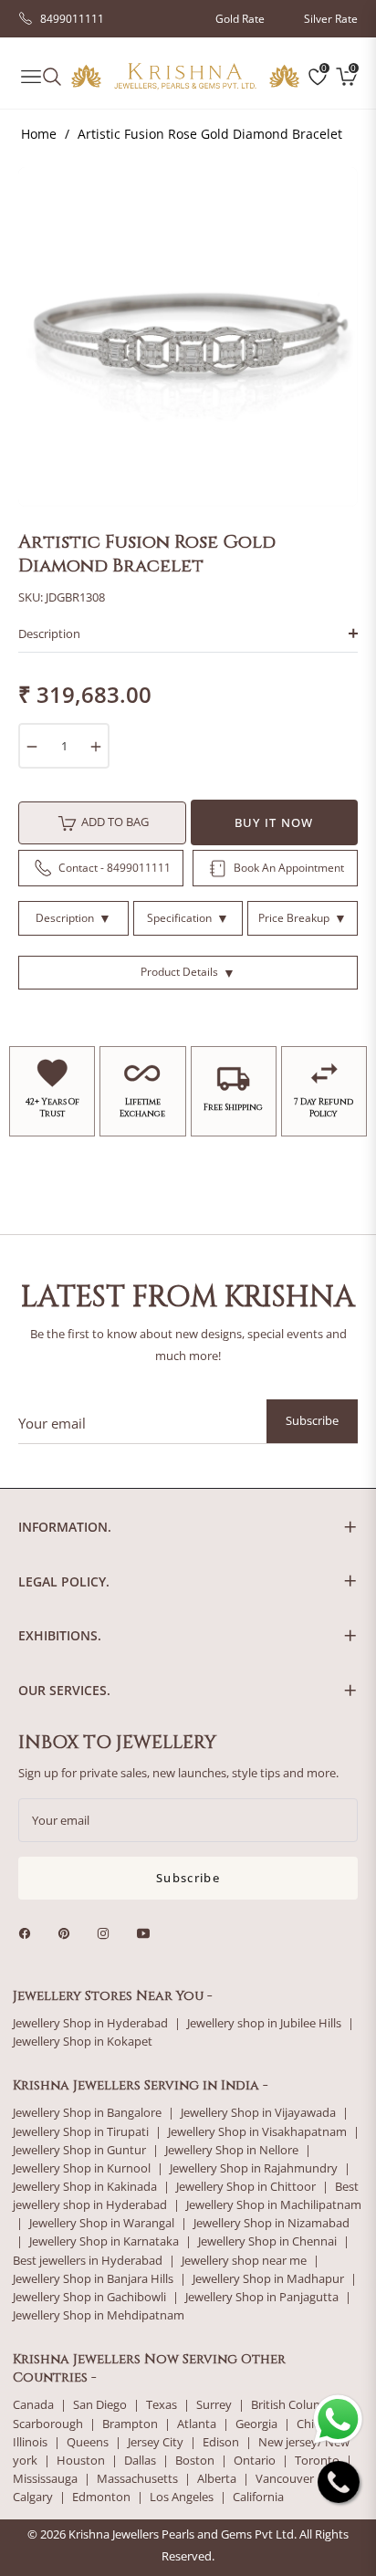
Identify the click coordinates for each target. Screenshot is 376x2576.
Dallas (140, 2461)
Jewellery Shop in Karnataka (104, 2241)
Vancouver (285, 2479)
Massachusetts (137, 2479)
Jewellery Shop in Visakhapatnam (257, 2132)
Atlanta (197, 2424)
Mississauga (45, 2479)
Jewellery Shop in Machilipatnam (274, 2205)
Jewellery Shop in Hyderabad (90, 2023)
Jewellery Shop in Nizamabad (272, 2223)
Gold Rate (240, 19)
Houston (81, 2461)
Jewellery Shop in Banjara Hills (93, 2279)
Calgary (33, 2497)
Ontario (255, 2461)
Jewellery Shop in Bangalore (87, 2113)
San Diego (100, 2405)
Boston (195, 2461)
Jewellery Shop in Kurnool (82, 2168)
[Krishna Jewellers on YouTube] (148, 1932)
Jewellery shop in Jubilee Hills (264, 2023)
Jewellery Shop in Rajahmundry (254, 2168)
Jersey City (156, 2442)
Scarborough (48, 2424)
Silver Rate (331, 19)
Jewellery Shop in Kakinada (85, 2187)
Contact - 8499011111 (115, 868)
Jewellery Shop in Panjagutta (262, 2297)
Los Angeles (182, 2497)
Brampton (130, 2424)
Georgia (256, 2424)
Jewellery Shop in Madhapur (268, 2279)
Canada (33, 2405)
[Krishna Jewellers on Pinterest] (68, 1932)
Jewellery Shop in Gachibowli (89, 2297)
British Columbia (296, 2405)
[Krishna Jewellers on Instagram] (108, 1932)
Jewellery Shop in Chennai (267, 2241)
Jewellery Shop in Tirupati (81, 2132)
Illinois (30, 2442)
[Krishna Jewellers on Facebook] (29, 1932)
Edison (221, 2442)
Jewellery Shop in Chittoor (246, 2187)
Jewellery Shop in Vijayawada (258, 2113)
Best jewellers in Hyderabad (88, 2261)
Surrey (214, 2405)
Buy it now (274, 822)
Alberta (217, 2479)
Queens (88, 2442)
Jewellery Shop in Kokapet (83, 2042)
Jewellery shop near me (244, 2261)
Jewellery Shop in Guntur (79, 2150)
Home (39, 134)
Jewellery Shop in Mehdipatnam (99, 2315)
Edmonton (101, 2497)
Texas (162, 2405)
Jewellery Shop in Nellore (232, 2150)
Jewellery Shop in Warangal (102, 2223)
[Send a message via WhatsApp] (338, 2419)
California (258, 2497)
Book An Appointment (289, 868)
